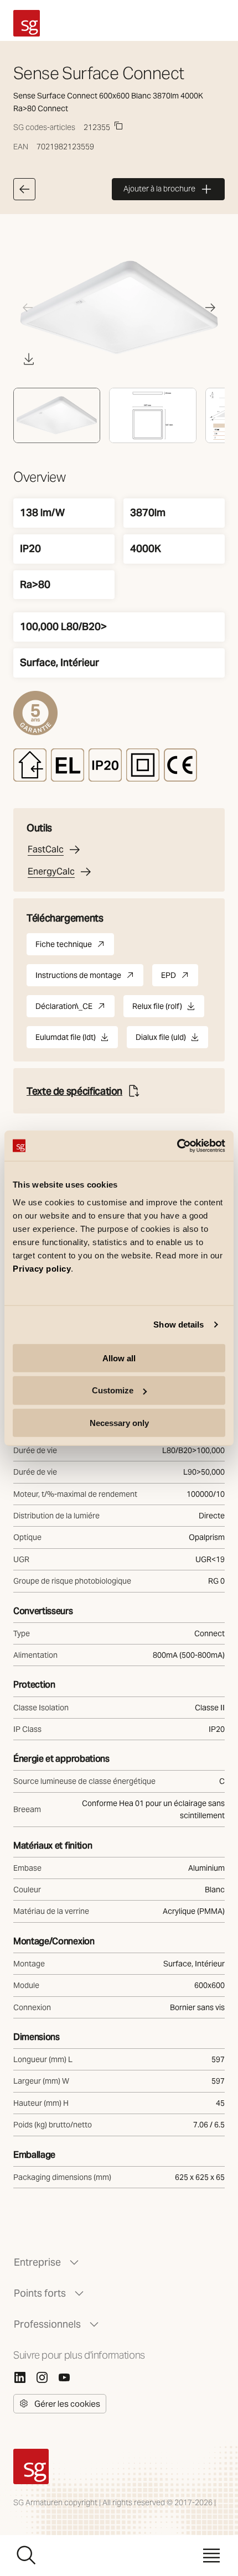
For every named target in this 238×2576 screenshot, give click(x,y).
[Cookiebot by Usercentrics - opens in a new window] (177, 1146)
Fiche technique (75, 947)
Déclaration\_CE (75, 1009)
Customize (113, 1390)
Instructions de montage (89, 978)
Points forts (40, 2293)
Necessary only (119, 1423)
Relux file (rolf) (157, 1009)
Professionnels (47, 2324)
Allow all (119, 1358)
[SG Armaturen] (27, 23)
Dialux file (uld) (161, 1040)
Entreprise (37, 2262)
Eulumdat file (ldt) (66, 1040)
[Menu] (211, 2556)
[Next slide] (210, 308)
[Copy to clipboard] (118, 126)
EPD (180, 978)
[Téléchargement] (29, 359)
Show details (178, 1325)
